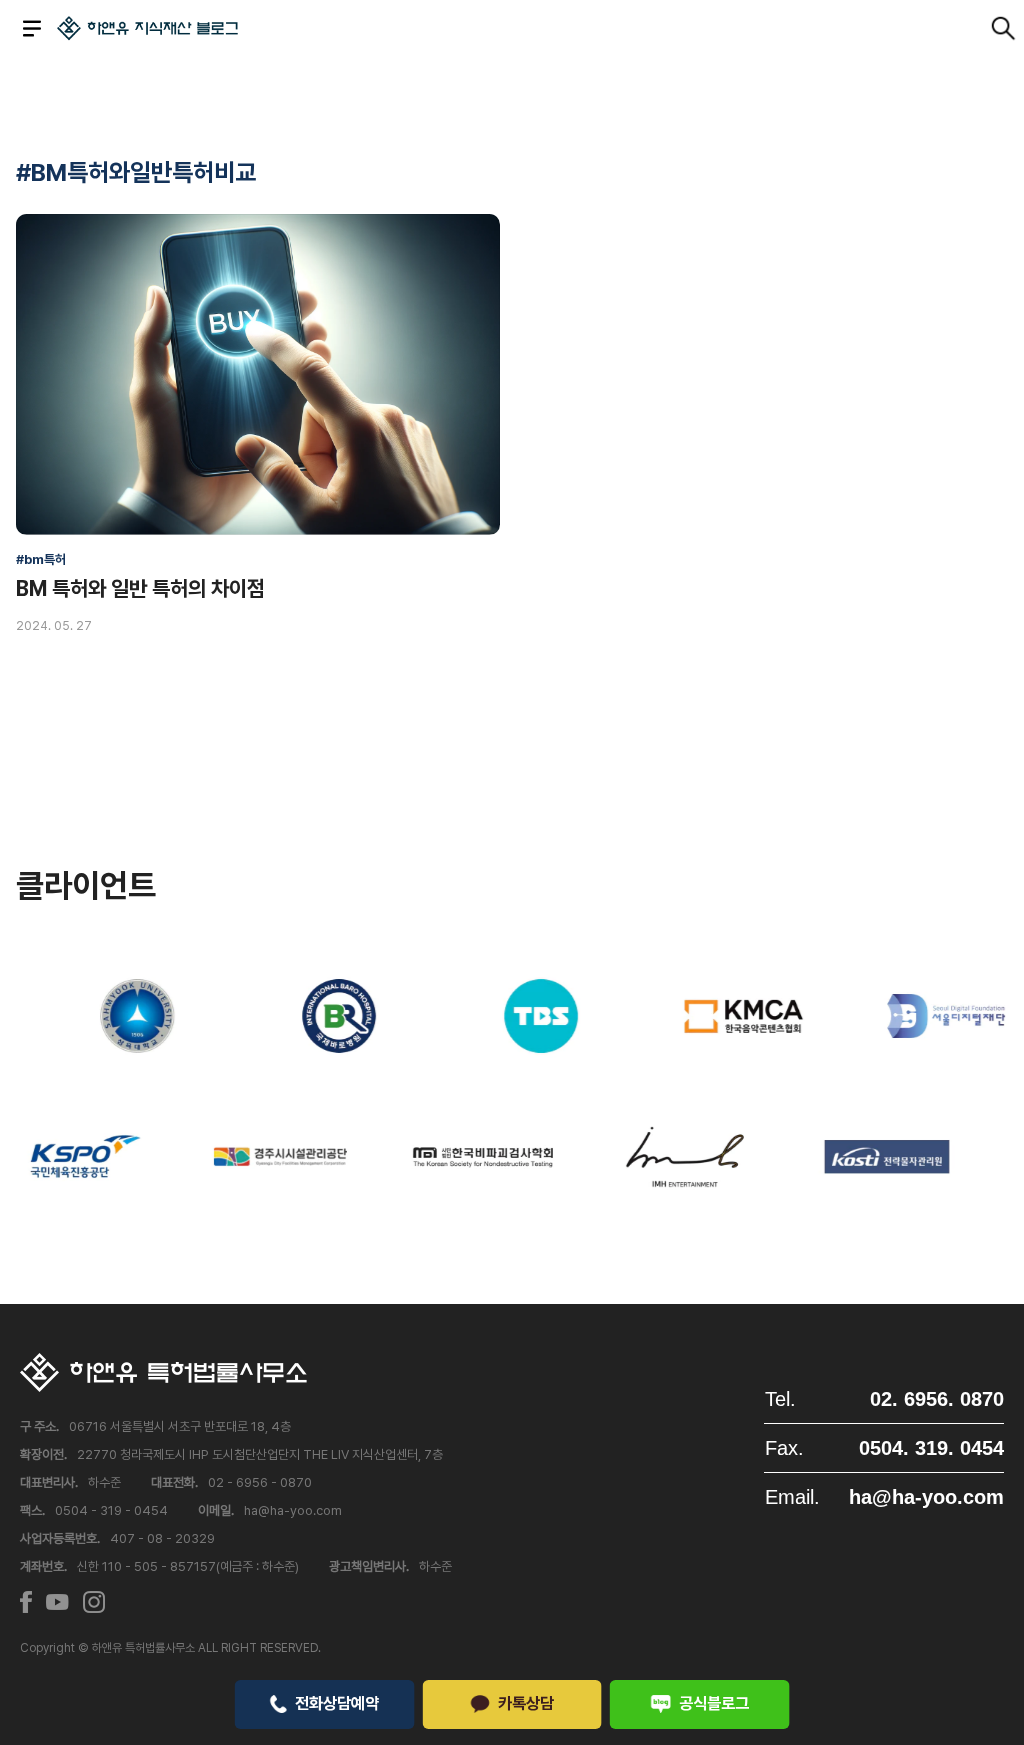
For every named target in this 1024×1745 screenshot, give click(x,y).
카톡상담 (526, 1703)
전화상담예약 (337, 1703)
